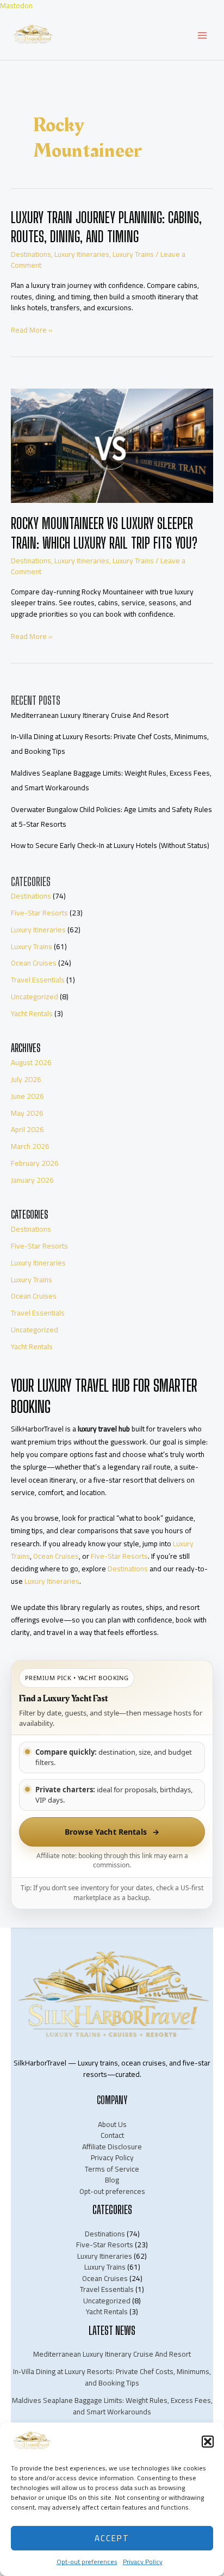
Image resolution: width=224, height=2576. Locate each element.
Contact (112, 2135)
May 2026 (27, 1113)
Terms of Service (112, 2169)
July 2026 (26, 1079)
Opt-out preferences (87, 2562)
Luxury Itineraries (82, 254)
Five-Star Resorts (39, 913)
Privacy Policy (143, 2562)
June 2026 (27, 1096)
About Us (112, 2124)
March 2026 (30, 1146)
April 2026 (27, 1129)
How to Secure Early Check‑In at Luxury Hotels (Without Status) (110, 845)
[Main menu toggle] (203, 36)
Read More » (32, 330)
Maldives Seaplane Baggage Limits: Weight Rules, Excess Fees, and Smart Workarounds (112, 2406)
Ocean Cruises (34, 963)
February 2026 (35, 1163)
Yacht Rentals (32, 1013)
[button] (208, 2442)
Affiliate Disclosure (112, 2147)
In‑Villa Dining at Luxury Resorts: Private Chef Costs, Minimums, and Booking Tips (112, 2377)
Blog (112, 2180)
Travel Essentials (38, 980)
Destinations (31, 254)
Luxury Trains (133, 254)
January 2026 (32, 1180)
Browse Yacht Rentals (112, 1832)
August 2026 (31, 1062)
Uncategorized (35, 997)
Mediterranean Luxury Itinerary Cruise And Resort (90, 715)
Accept (112, 2538)
